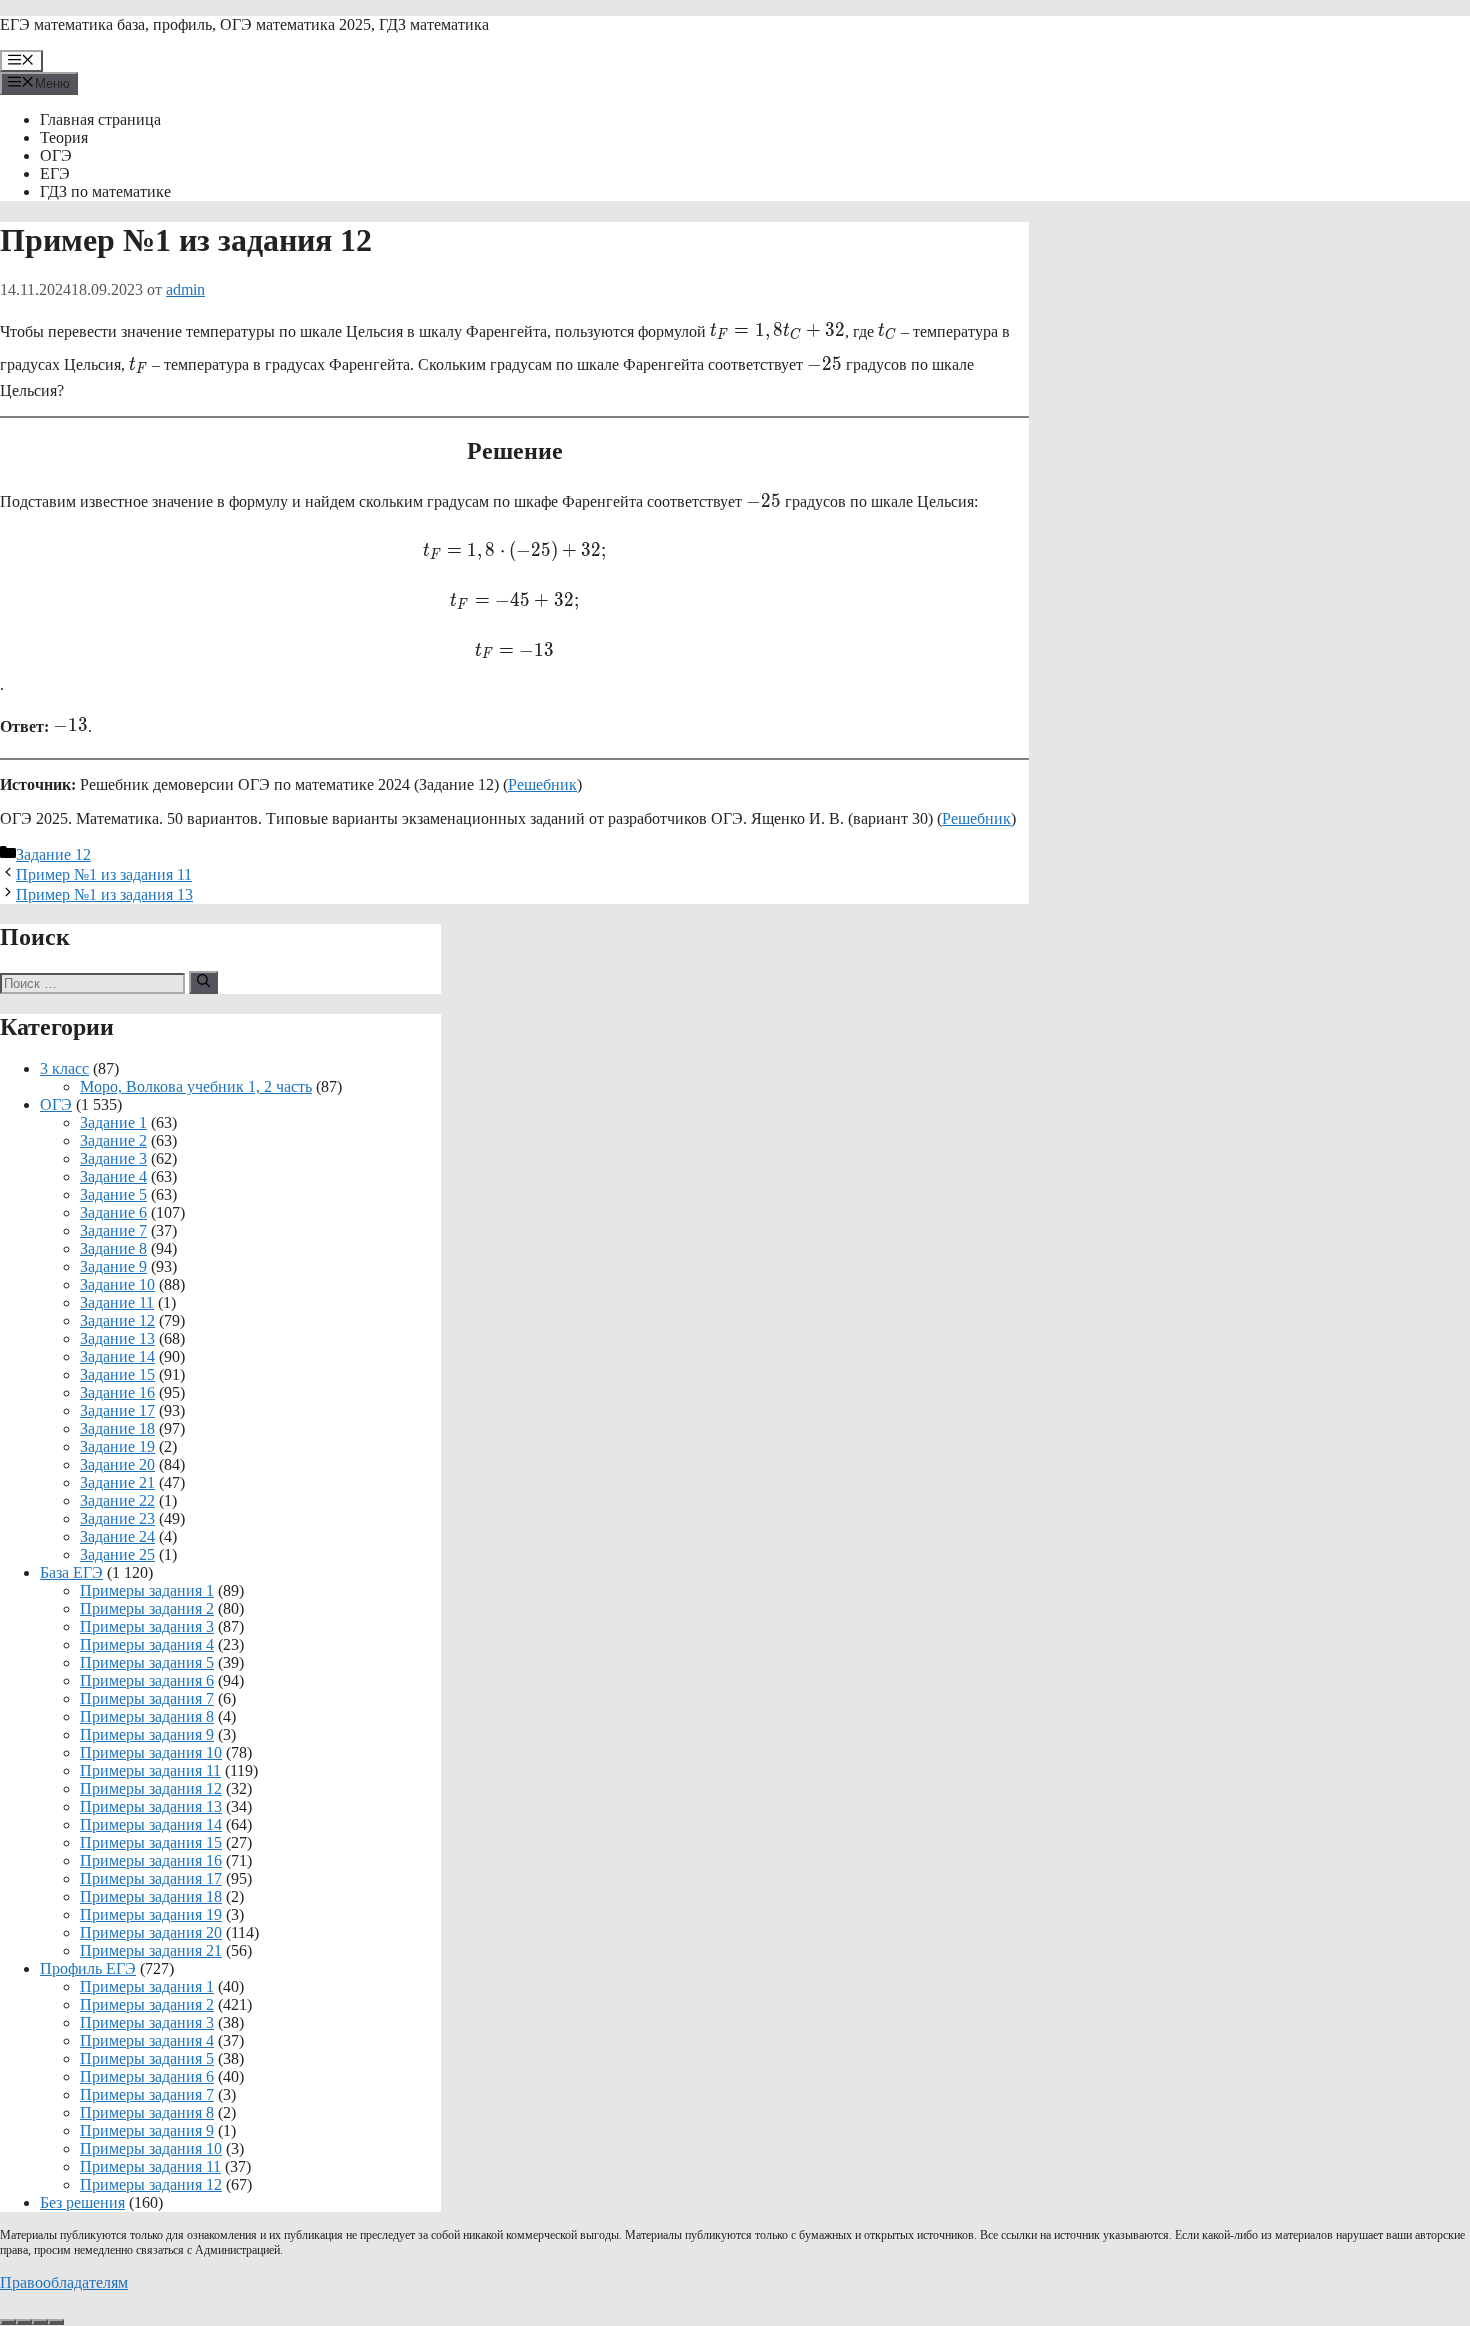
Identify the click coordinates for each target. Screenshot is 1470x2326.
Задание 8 (113, 1248)
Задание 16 (117, 1392)
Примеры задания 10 (151, 1752)
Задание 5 (113, 1194)
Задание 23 (117, 1518)
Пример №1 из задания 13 (104, 894)
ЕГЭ (55, 173)
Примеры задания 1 (147, 1590)
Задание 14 (117, 1356)
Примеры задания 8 (147, 1716)
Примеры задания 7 (147, 1698)
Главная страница (100, 119)
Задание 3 (113, 1158)
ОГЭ (56, 155)
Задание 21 (117, 1482)
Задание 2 (113, 1140)
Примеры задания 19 (151, 1914)
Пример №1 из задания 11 (104, 874)
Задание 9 (113, 1266)
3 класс (64, 1068)
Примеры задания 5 (147, 1662)
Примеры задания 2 (147, 1608)
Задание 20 (117, 1464)
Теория (64, 137)
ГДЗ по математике (105, 191)
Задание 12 (53, 854)
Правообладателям (64, 2282)
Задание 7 (113, 1230)
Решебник (542, 784)
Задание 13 (117, 1338)
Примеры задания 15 (151, 1842)
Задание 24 (117, 1536)
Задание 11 (117, 1302)
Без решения (82, 2202)
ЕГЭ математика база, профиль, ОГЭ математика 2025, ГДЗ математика (244, 24)
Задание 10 (117, 1284)
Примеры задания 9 (147, 1734)
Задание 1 (113, 1122)
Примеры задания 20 (151, 1932)
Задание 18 (117, 1428)
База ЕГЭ (71, 1572)
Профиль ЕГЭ (88, 1968)
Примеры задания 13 (151, 1806)
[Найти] (203, 982)
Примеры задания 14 (151, 1824)
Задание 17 (117, 1410)
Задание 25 (117, 1554)
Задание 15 (117, 1374)
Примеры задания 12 (151, 1788)
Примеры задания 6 (147, 1680)
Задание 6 (113, 1212)
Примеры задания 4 (147, 1644)
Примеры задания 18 (151, 1896)
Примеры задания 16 (151, 1860)
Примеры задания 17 (151, 1878)
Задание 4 (113, 1176)
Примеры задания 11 (150, 1770)
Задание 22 (117, 1500)
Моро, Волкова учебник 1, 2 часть (196, 1086)
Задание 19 (117, 1446)
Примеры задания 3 (147, 1626)
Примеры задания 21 (151, 1950)
